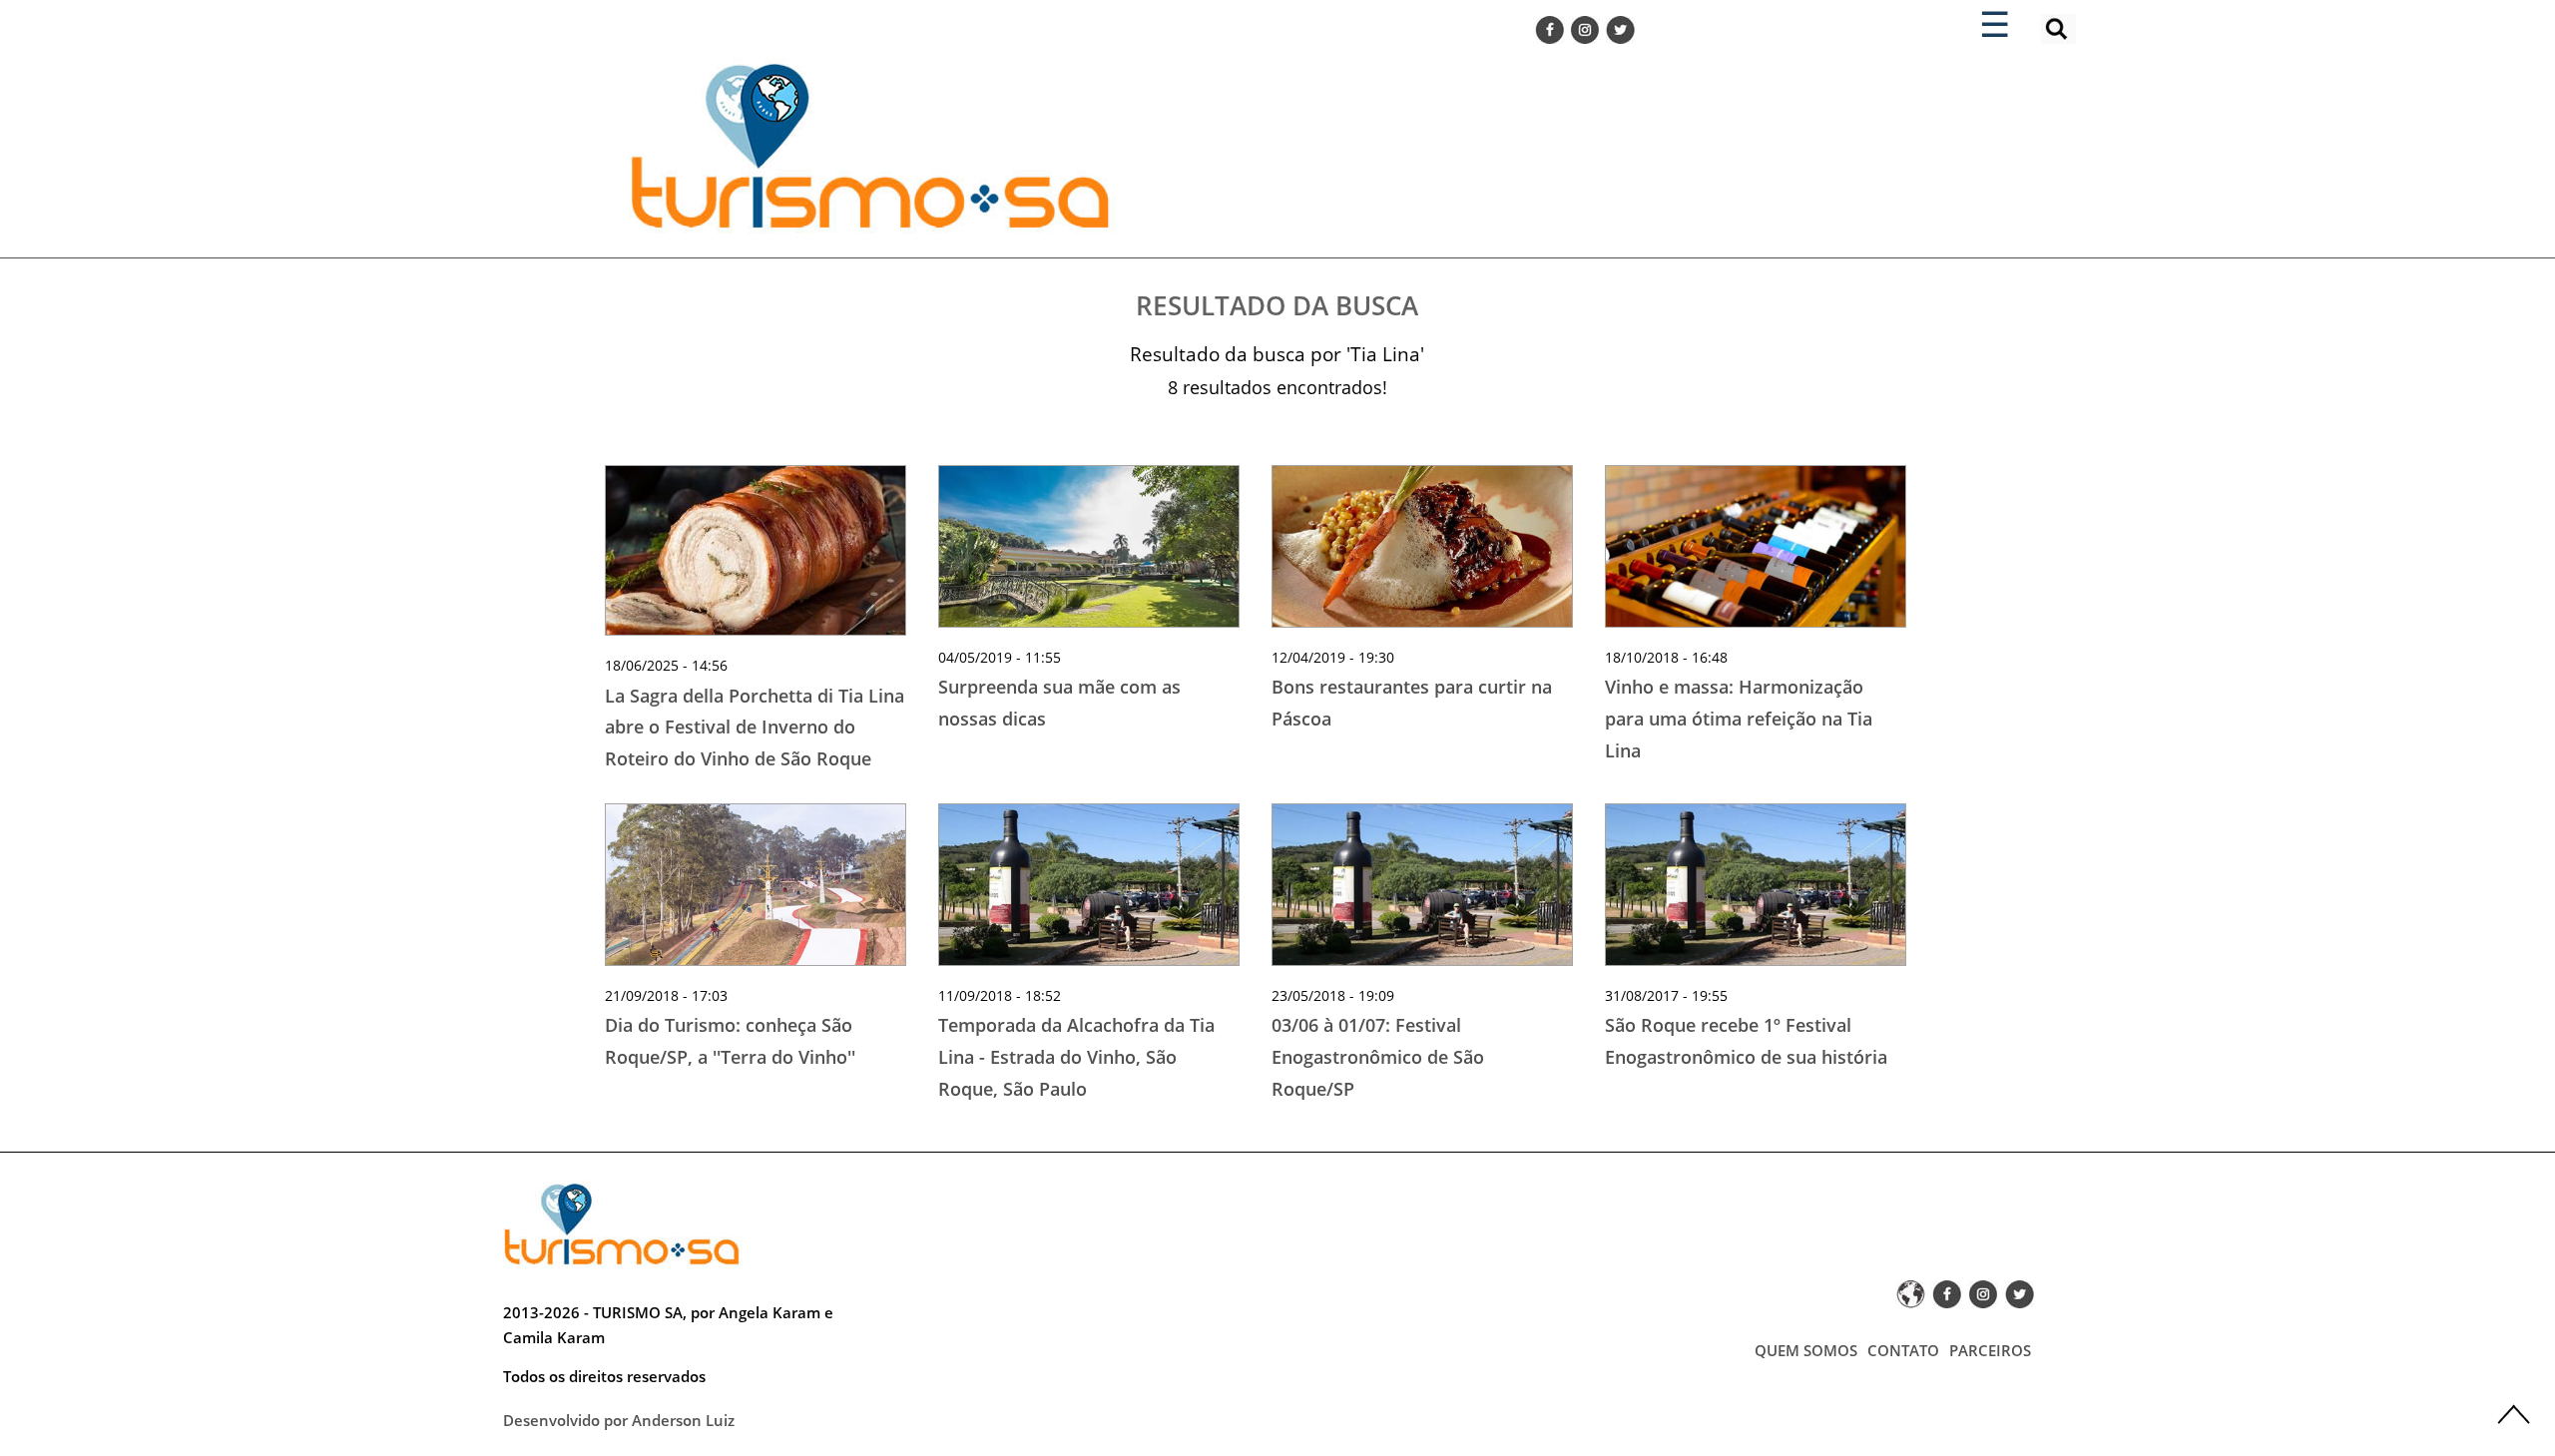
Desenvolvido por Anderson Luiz (619, 1420)
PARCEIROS (1990, 1350)
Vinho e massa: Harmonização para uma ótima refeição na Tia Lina (1739, 718)
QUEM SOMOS (1806, 1350)
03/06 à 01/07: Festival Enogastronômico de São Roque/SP (1378, 1056)
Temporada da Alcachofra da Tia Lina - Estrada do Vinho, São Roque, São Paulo (1076, 1056)
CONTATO (1903, 1350)
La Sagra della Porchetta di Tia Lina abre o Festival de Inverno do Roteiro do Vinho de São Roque (755, 727)
